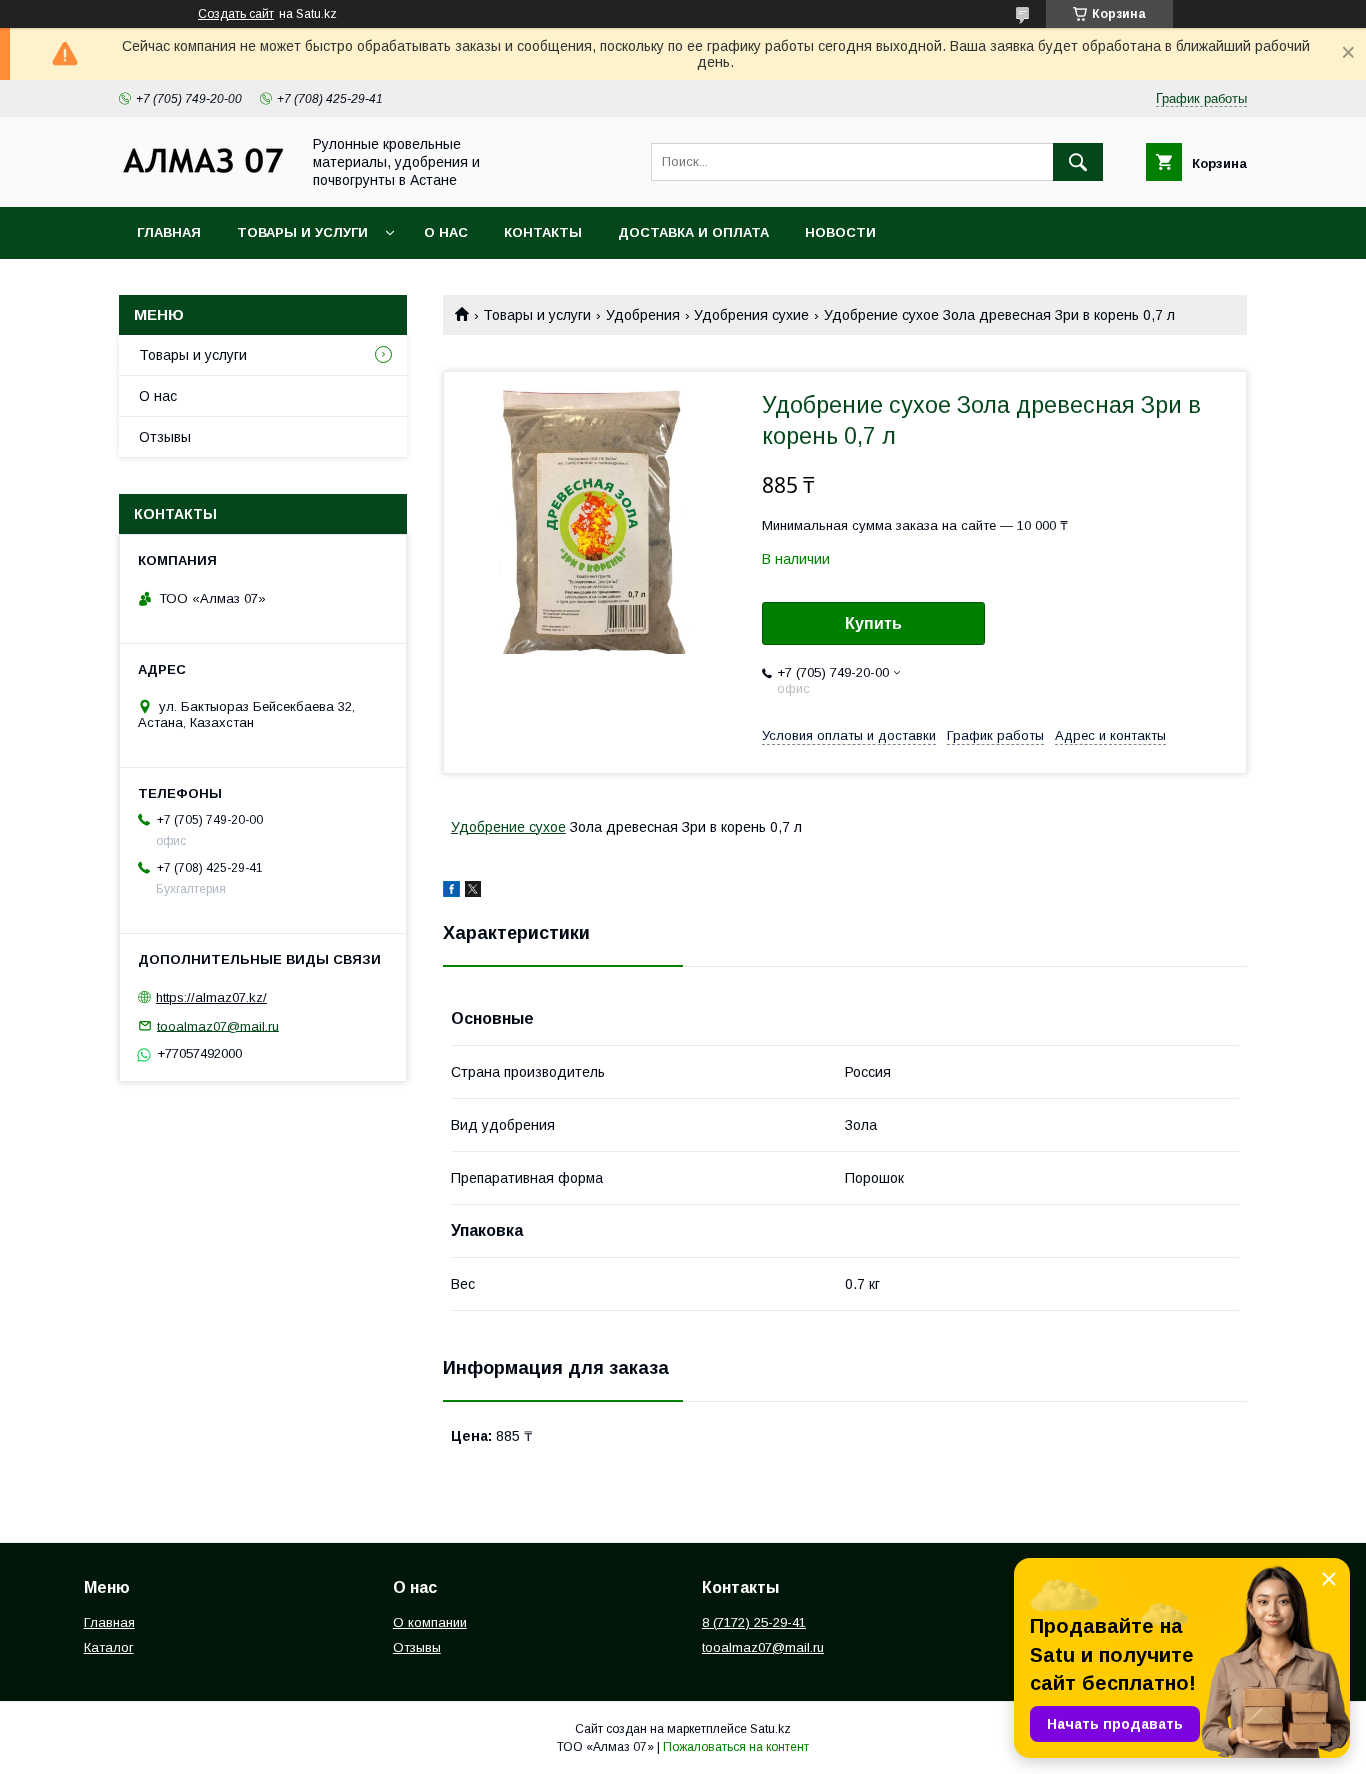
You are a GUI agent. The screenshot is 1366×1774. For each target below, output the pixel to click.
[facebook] (451, 892)
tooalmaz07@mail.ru (218, 1025)
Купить (873, 623)
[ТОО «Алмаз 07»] (204, 172)
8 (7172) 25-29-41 (754, 1622)
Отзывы (165, 437)
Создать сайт (236, 14)
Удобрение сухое (508, 827)
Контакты (543, 232)
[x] (473, 892)
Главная (169, 232)
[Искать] (1078, 162)
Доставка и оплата (693, 232)
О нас (446, 232)
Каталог (109, 1647)
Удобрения (643, 315)
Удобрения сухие (751, 315)
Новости (840, 232)
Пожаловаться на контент (736, 1747)
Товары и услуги (302, 232)
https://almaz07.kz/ (211, 997)
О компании (430, 1622)
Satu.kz (770, 1729)
